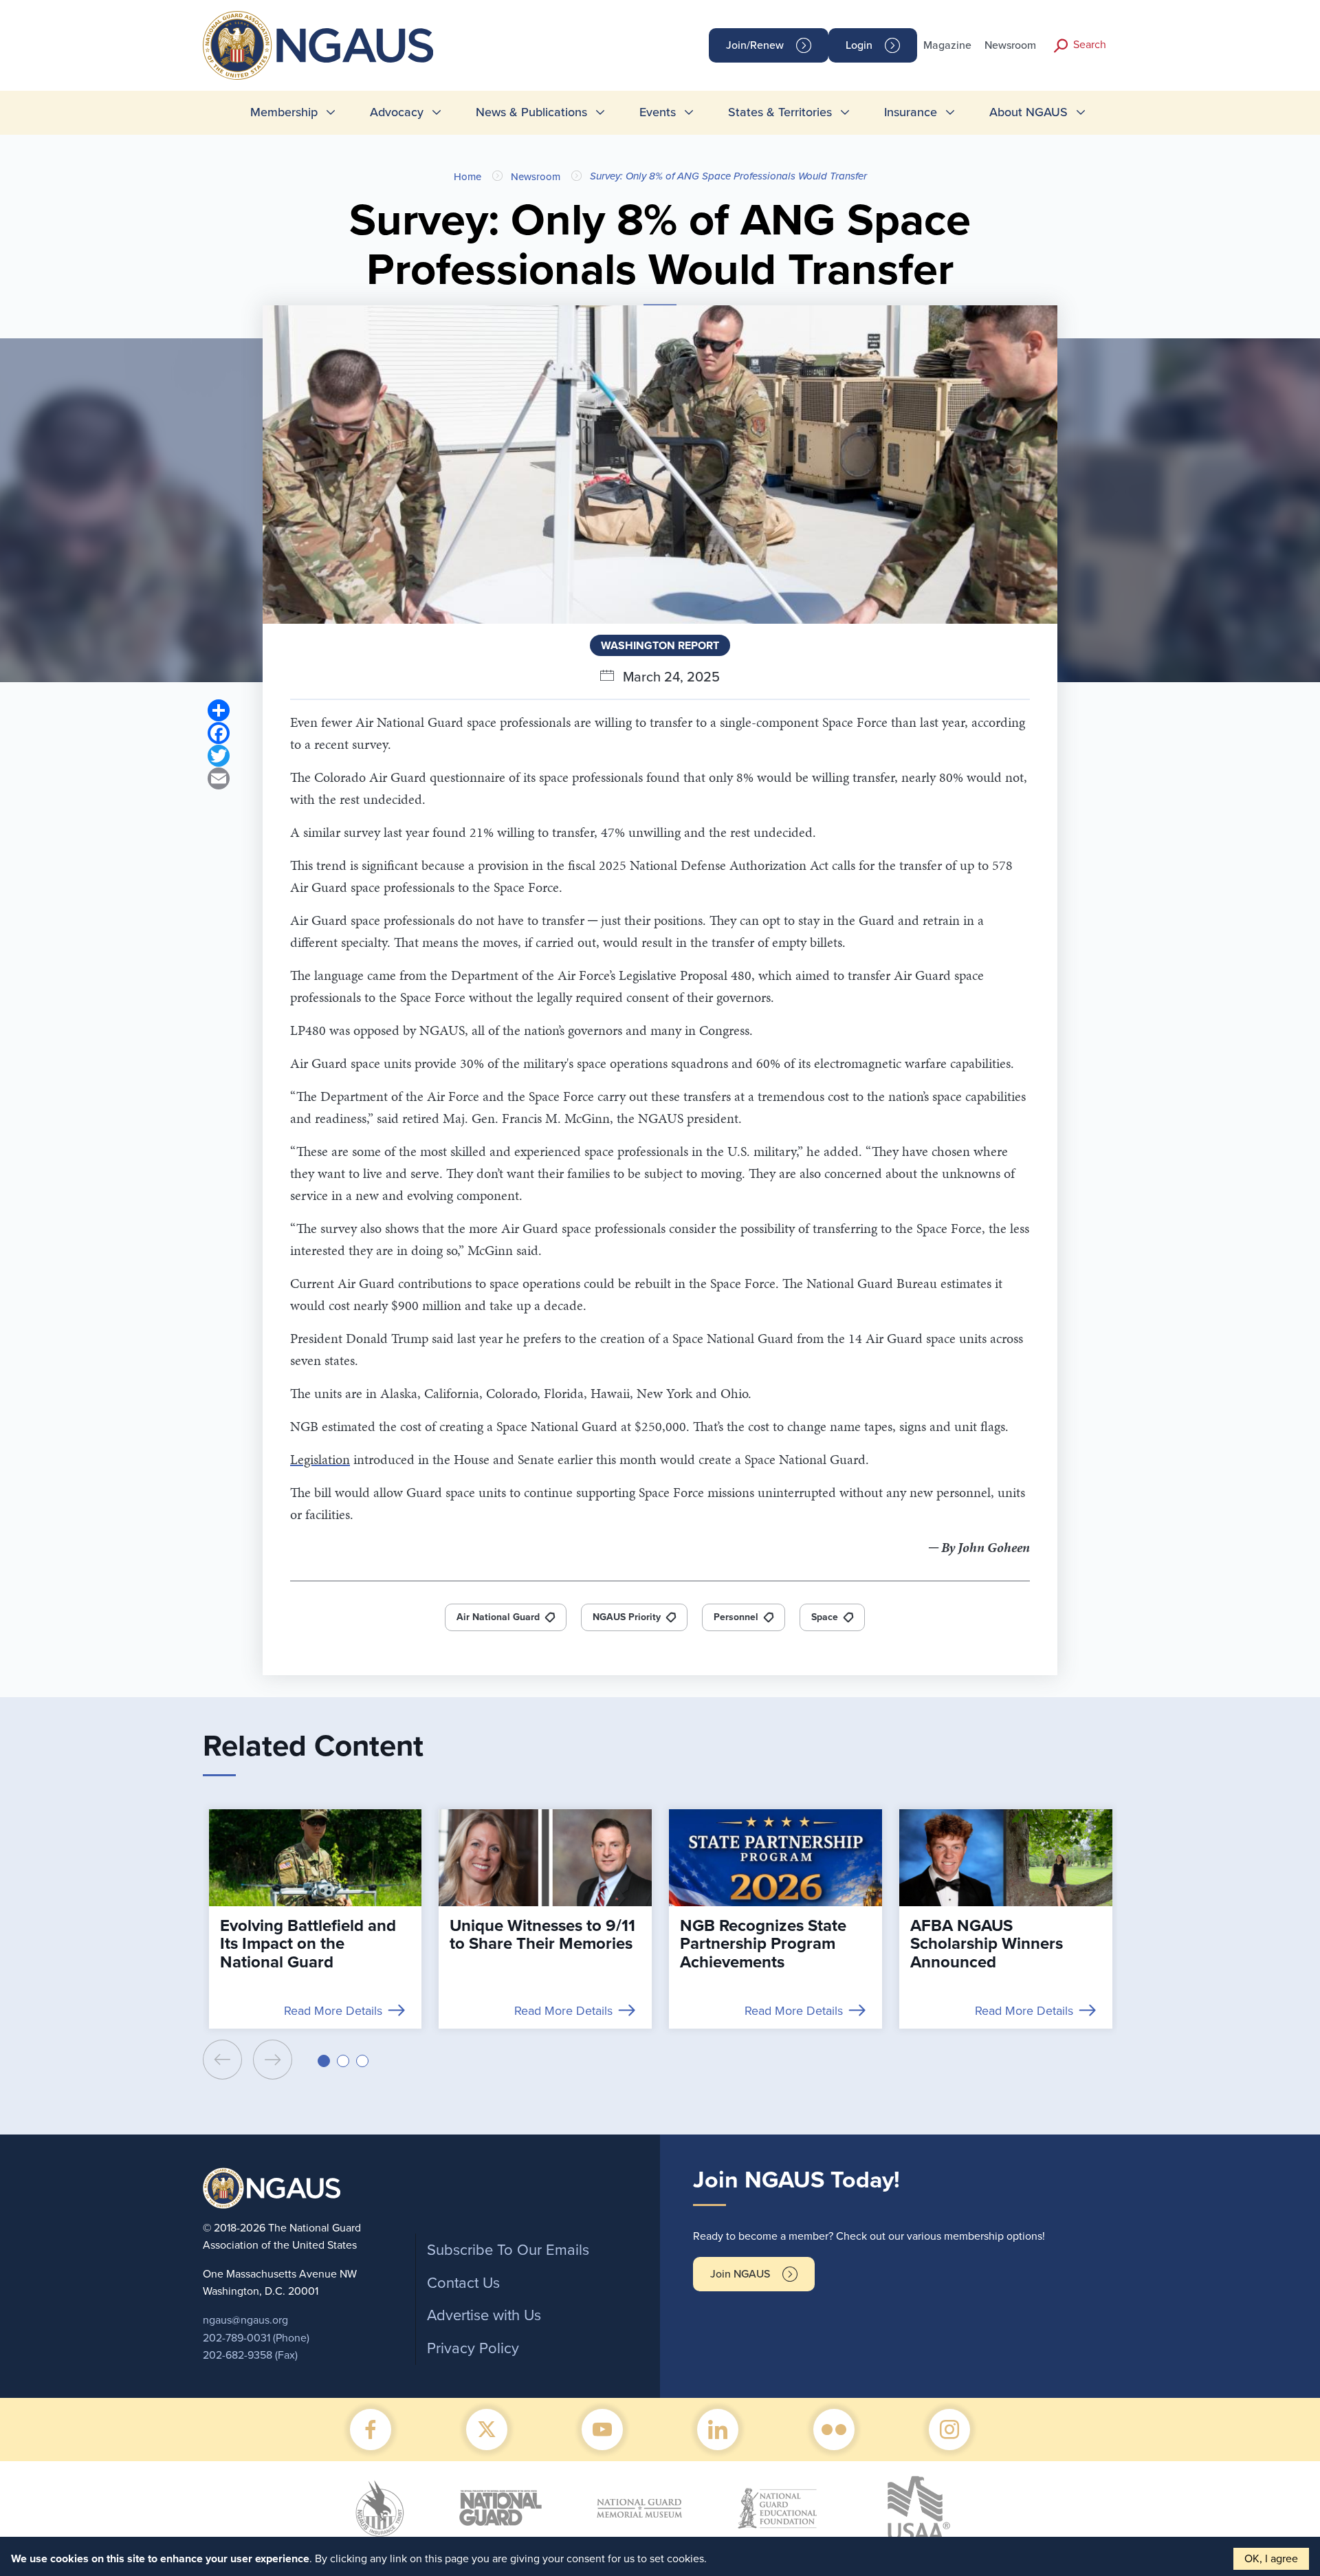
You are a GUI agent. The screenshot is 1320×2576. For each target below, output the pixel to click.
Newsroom (1010, 45)
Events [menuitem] (658, 112)
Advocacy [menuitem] (397, 112)
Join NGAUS (740, 2274)
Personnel (736, 1617)
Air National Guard (498, 1617)
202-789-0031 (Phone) (256, 2338)
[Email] (219, 778)
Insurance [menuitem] (911, 112)
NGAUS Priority (627, 1617)
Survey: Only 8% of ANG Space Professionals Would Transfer (728, 176)
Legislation (320, 1459)
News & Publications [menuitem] (531, 112)
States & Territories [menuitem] (780, 112)
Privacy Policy (473, 2348)
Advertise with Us (484, 2315)
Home (467, 177)
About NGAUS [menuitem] (1028, 112)
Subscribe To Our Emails (508, 2250)
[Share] (219, 710)
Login (859, 45)
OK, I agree (1271, 2559)
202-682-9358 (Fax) (250, 2355)
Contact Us (463, 2283)
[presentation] (222, 2060)
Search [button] (1090, 45)
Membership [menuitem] (284, 112)
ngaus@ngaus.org (245, 2320)
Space (825, 1617)
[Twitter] (219, 755)
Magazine (947, 45)
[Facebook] (219, 733)
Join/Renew (755, 45)
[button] (324, 2061)
